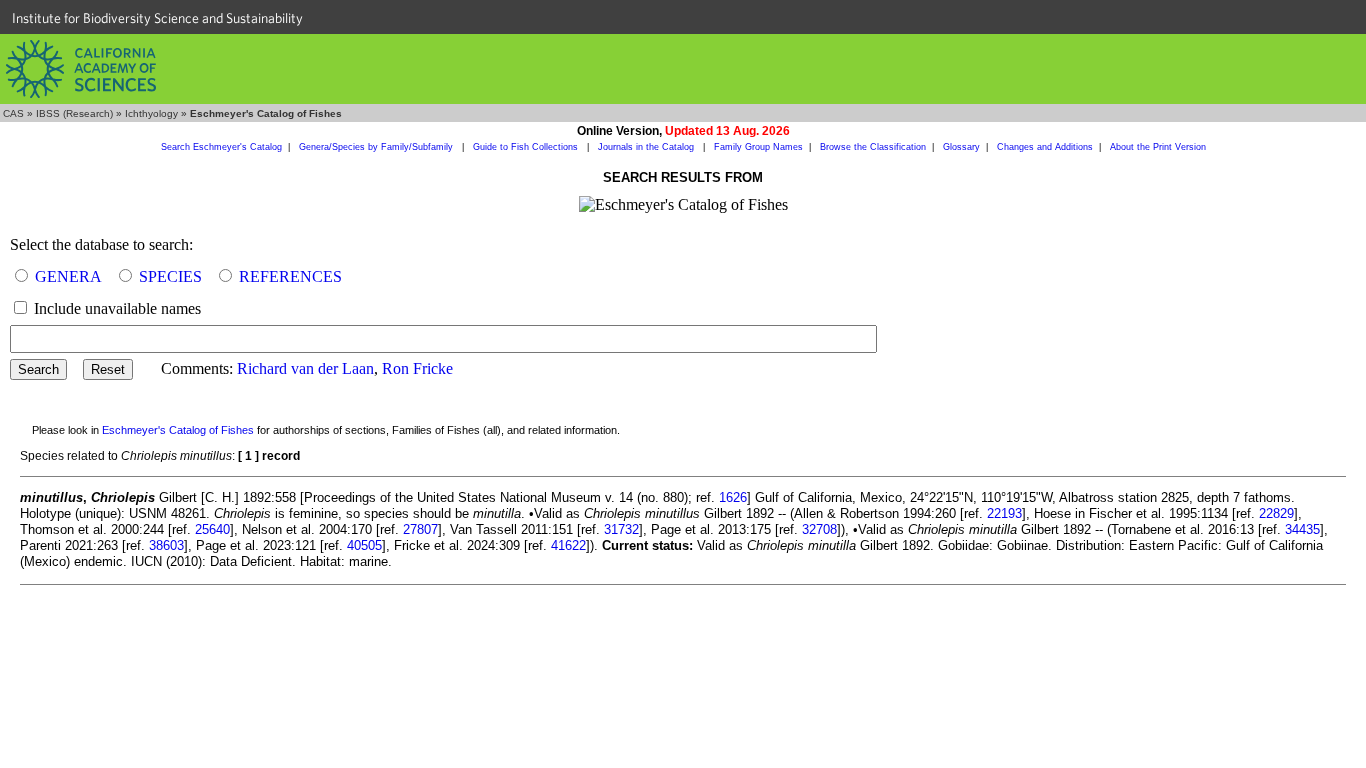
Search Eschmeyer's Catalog (221, 147)
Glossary (961, 147)
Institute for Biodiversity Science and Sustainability (157, 18)
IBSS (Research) (74, 113)
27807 (420, 529)
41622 (568, 545)
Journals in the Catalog (647, 147)
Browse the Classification (873, 147)
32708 (819, 529)
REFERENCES (290, 276)
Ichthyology (151, 113)
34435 (1302, 529)
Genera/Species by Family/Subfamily (377, 147)
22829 (1276, 513)
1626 (733, 497)
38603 (166, 545)
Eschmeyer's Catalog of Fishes (178, 430)
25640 (212, 529)
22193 (1004, 513)
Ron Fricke (417, 368)
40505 (364, 545)
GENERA (68, 276)
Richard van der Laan (305, 368)
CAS (13, 113)
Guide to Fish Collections (527, 147)
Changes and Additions (1045, 147)
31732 (621, 529)
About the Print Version (1158, 147)
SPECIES (170, 276)
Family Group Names (758, 147)
